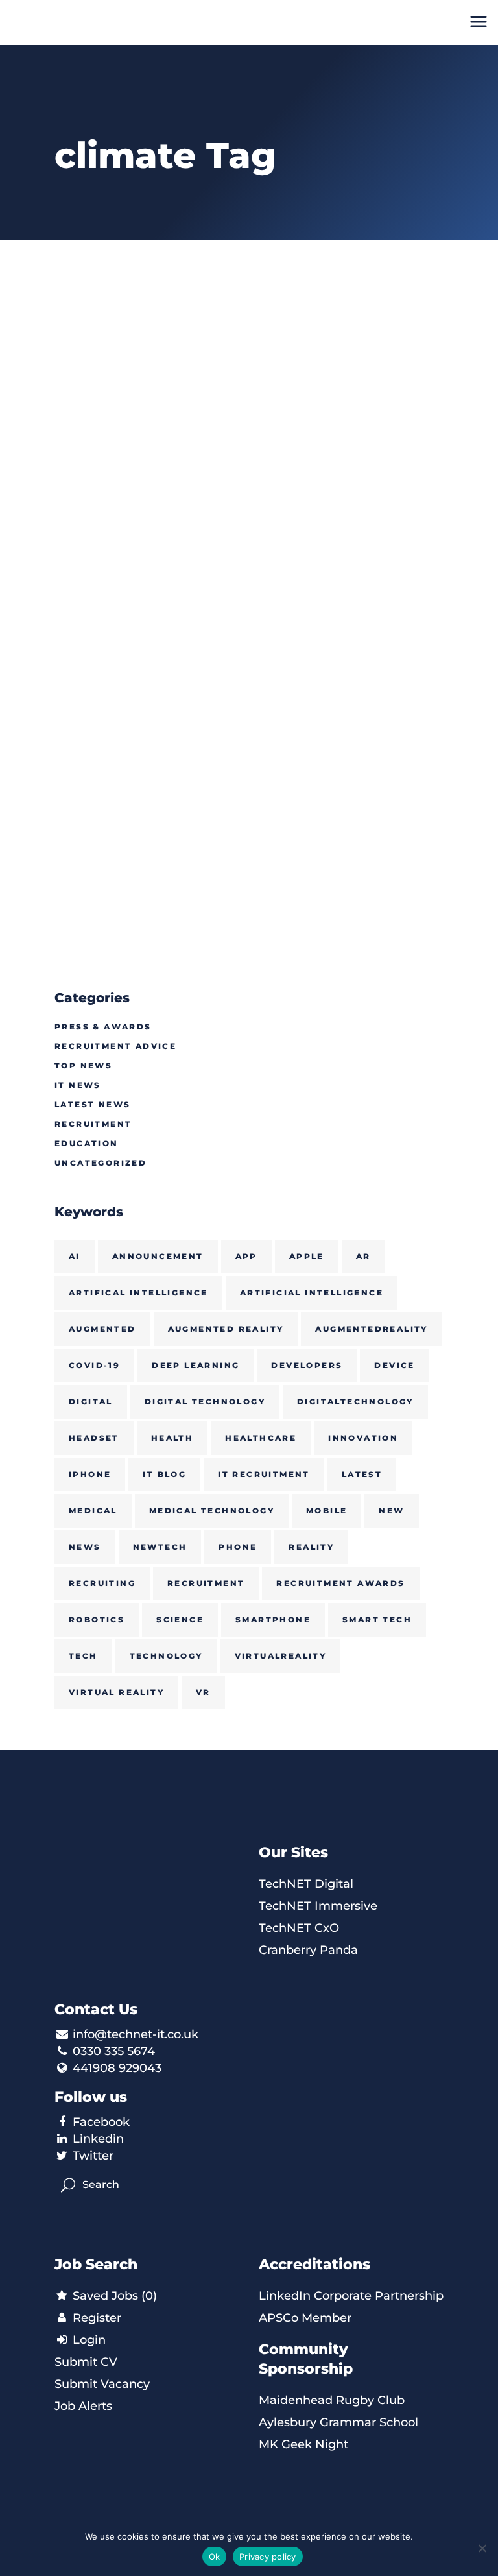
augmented (102, 1329)
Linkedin (98, 2139)
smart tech (377, 1619)
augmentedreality (371, 1329)
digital (91, 1402)
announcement (158, 1256)
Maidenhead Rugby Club (332, 2400)
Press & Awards (103, 1027)
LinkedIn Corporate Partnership (351, 2296)
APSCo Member (305, 2318)
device (394, 1365)
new (391, 1511)
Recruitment (93, 1124)
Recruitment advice (115, 1046)
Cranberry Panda (308, 1950)
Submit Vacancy (102, 2384)
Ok (215, 2557)
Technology (166, 1656)
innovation (363, 1438)
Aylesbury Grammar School (338, 2422)
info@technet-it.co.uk (136, 2034)
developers (307, 1365)
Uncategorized (101, 1163)
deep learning (196, 1365)
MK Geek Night (303, 2444)
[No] (482, 2548)
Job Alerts (83, 2406)
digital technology (205, 1402)
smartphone (273, 1619)
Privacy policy (268, 2557)
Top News (83, 1065)
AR (363, 1256)
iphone (90, 1474)
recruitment (206, 1583)
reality (311, 1547)
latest (362, 1474)
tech (83, 1656)
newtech (160, 1547)
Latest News (92, 1104)
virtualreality (281, 1656)
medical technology (212, 1511)
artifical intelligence (138, 1293)
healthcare (261, 1438)
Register (95, 2318)
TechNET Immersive (318, 1906)
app (246, 1256)
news (85, 1547)
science (180, 1619)
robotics (97, 1619)
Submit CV (86, 2362)
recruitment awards (340, 1583)
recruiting (102, 1583)
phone (238, 1547)
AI (75, 1256)
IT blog (164, 1474)
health (172, 1438)
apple (307, 1256)
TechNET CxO (299, 1928)
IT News (78, 1085)
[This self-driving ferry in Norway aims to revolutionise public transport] (147, 358)
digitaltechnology (355, 1402)
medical (93, 1511)
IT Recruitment (264, 1474)
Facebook (101, 2122)
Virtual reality (116, 1692)
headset (94, 1438)
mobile (326, 1511)
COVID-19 (94, 1365)
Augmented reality (226, 1329)
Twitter (93, 2156)
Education (87, 1143)
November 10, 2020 (104, 478)
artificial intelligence (312, 1293)
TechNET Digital (306, 1884)
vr (203, 1692)
